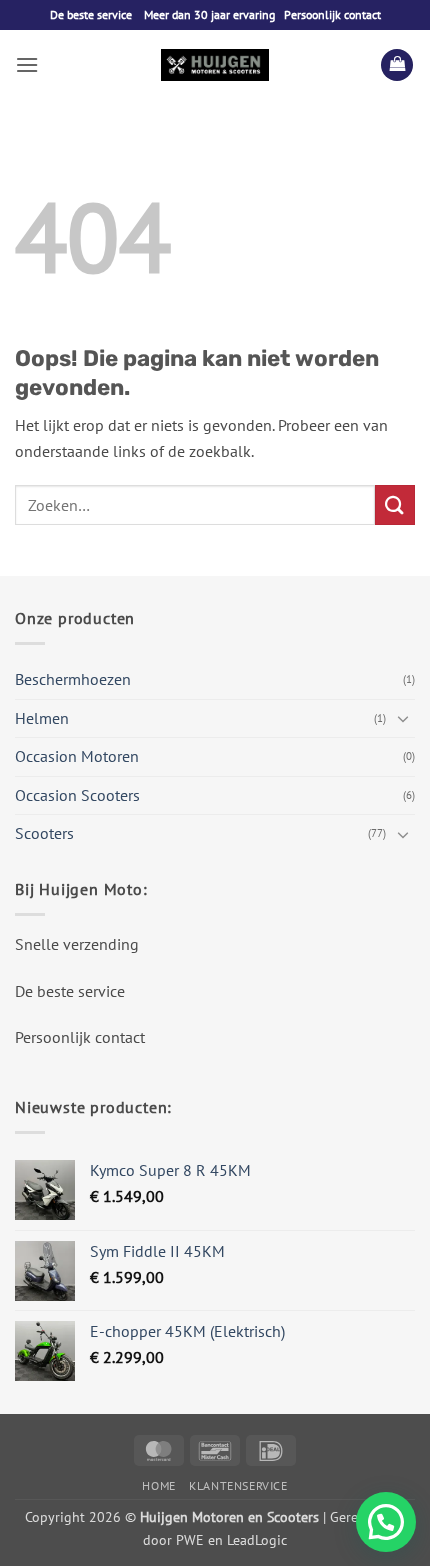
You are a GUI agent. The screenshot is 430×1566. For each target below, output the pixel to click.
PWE (190, 1539)
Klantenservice (238, 1485)
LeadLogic (257, 1539)
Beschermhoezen (73, 679)
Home (158, 1485)
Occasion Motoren (77, 756)
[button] (27, 64)
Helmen (42, 718)
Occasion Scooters (77, 795)
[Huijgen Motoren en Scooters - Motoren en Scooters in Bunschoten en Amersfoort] (215, 65)
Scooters (44, 833)
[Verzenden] (395, 504)
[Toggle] (403, 718)
